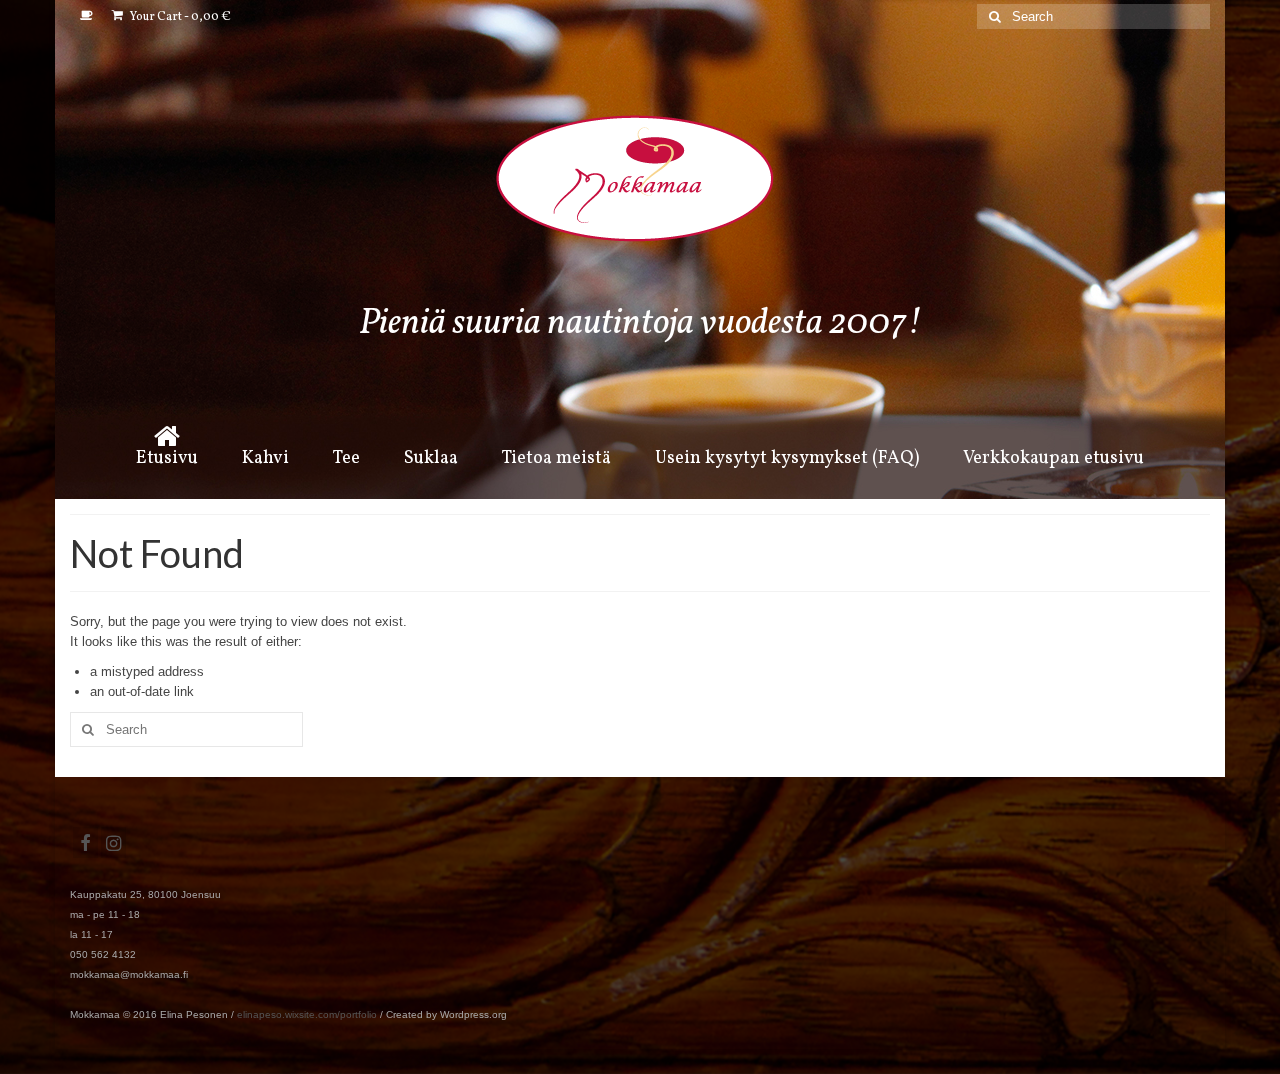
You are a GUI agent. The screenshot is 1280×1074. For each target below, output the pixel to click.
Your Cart (179, 17)
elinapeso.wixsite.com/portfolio (307, 1014)
